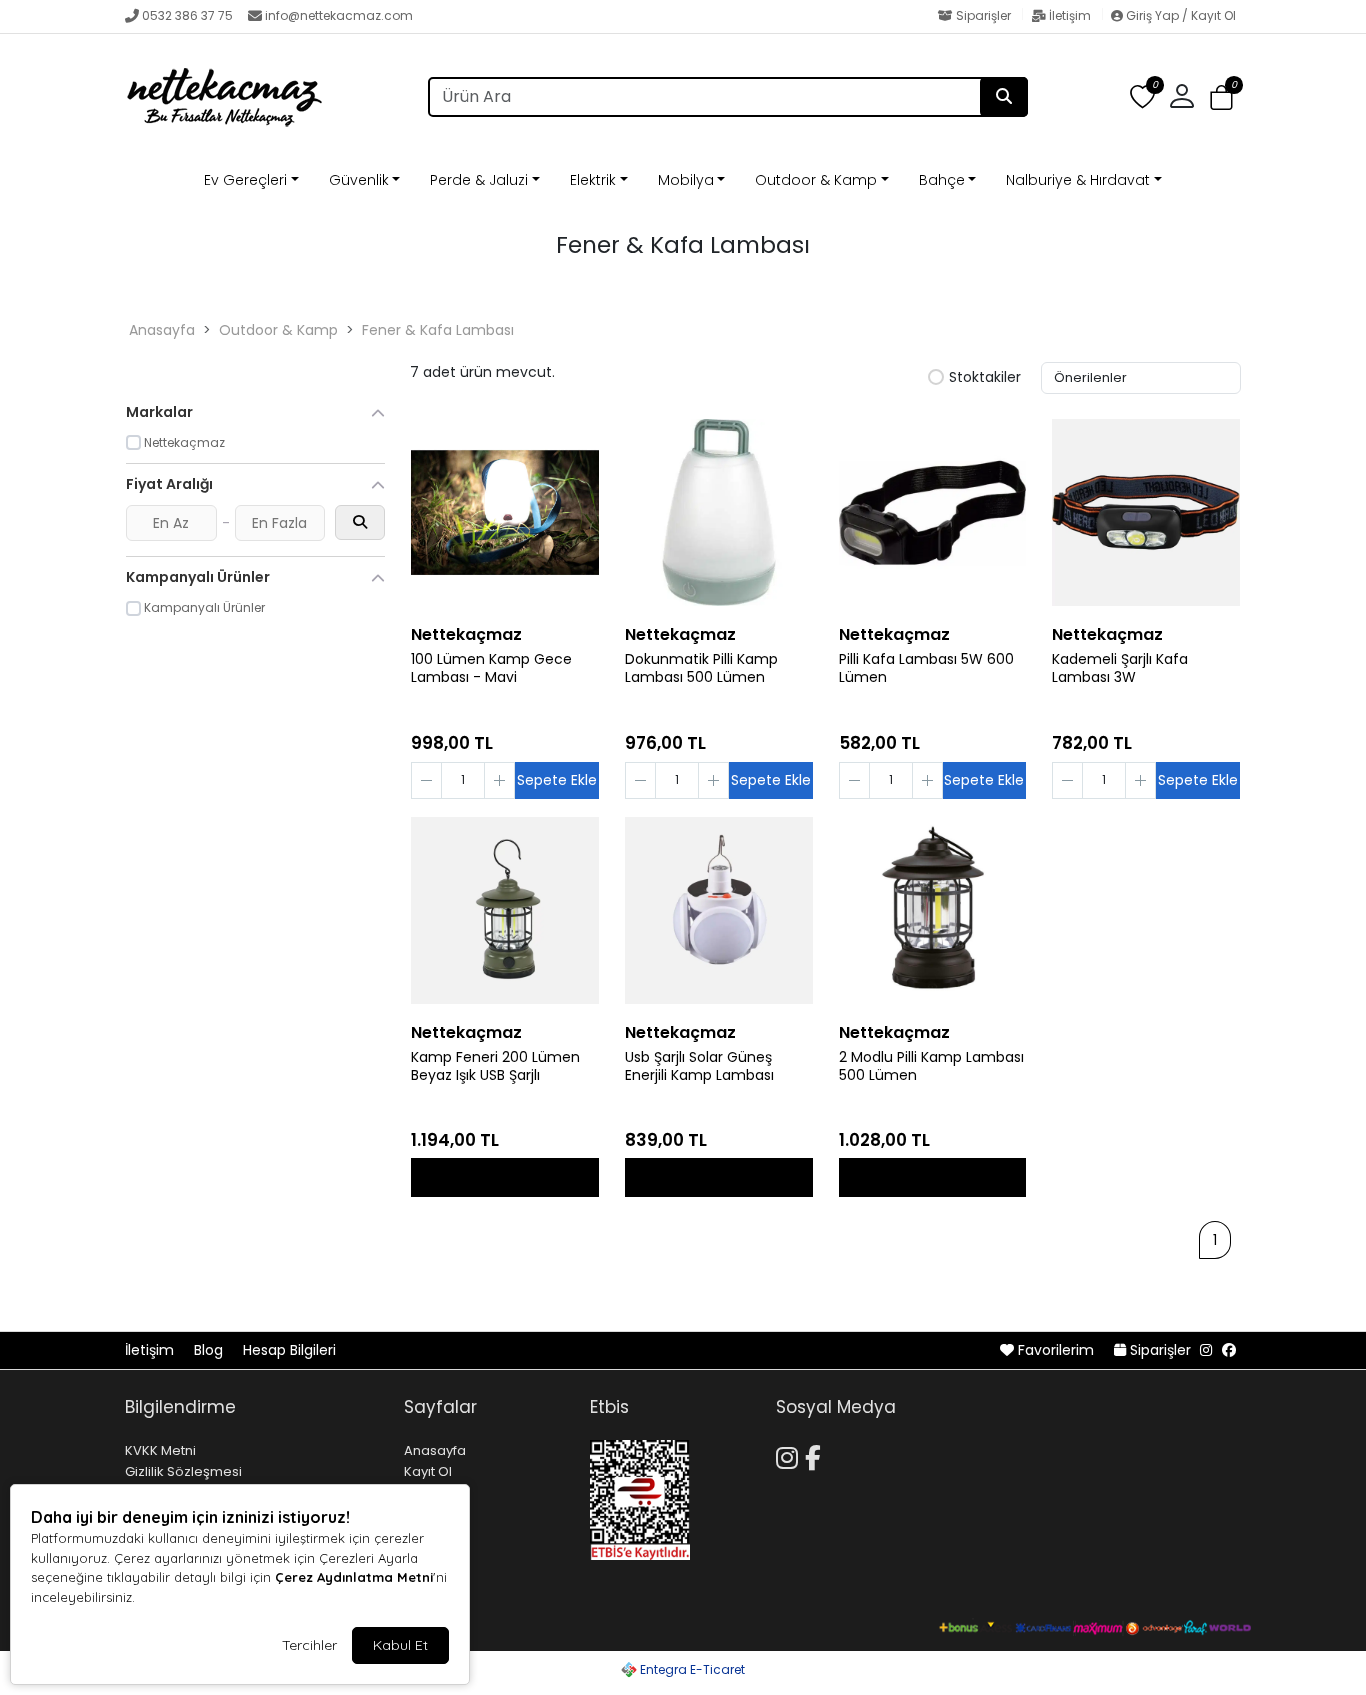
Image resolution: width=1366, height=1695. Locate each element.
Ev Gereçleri (245, 180)
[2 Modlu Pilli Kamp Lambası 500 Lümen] (933, 911)
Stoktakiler (985, 378)
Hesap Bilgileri (289, 1350)
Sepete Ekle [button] (557, 780)
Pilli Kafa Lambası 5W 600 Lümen (926, 669)
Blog (210, 1350)
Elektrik (593, 180)
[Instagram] (790, 1455)
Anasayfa (162, 330)
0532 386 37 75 (187, 15)
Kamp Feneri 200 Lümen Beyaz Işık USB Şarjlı (495, 1067)
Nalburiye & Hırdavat (1078, 180)
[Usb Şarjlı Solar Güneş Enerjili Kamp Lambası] (719, 911)
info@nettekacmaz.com (339, 15)
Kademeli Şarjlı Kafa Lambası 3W (1120, 669)
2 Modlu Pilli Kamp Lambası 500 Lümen (931, 1067)
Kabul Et (400, 1645)
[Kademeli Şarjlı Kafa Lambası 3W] (1146, 513)
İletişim (1070, 15)
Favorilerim (1056, 1350)
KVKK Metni (160, 1450)
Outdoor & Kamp (816, 180)
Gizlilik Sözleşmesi (183, 1471)
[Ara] (1004, 97)
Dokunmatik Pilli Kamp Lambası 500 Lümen (701, 669)
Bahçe (942, 180)
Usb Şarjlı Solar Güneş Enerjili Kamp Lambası (699, 1067)
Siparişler (983, 15)
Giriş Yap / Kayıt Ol (1179, 15)
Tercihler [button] (309, 1645)
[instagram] (1206, 1350)
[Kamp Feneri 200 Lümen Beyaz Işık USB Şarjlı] (505, 911)
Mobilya (686, 180)
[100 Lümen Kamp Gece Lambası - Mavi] (505, 513)
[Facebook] (816, 1455)
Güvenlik (359, 180)
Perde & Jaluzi (479, 180)
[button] (1221, 97)
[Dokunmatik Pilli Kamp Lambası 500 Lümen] (719, 513)
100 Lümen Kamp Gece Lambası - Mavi (491, 669)
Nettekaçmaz (466, 634)
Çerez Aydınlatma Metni (354, 1577)
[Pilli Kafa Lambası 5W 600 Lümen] (933, 513)
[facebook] (1229, 1350)
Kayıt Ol (428, 1471)
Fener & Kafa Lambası (438, 330)
